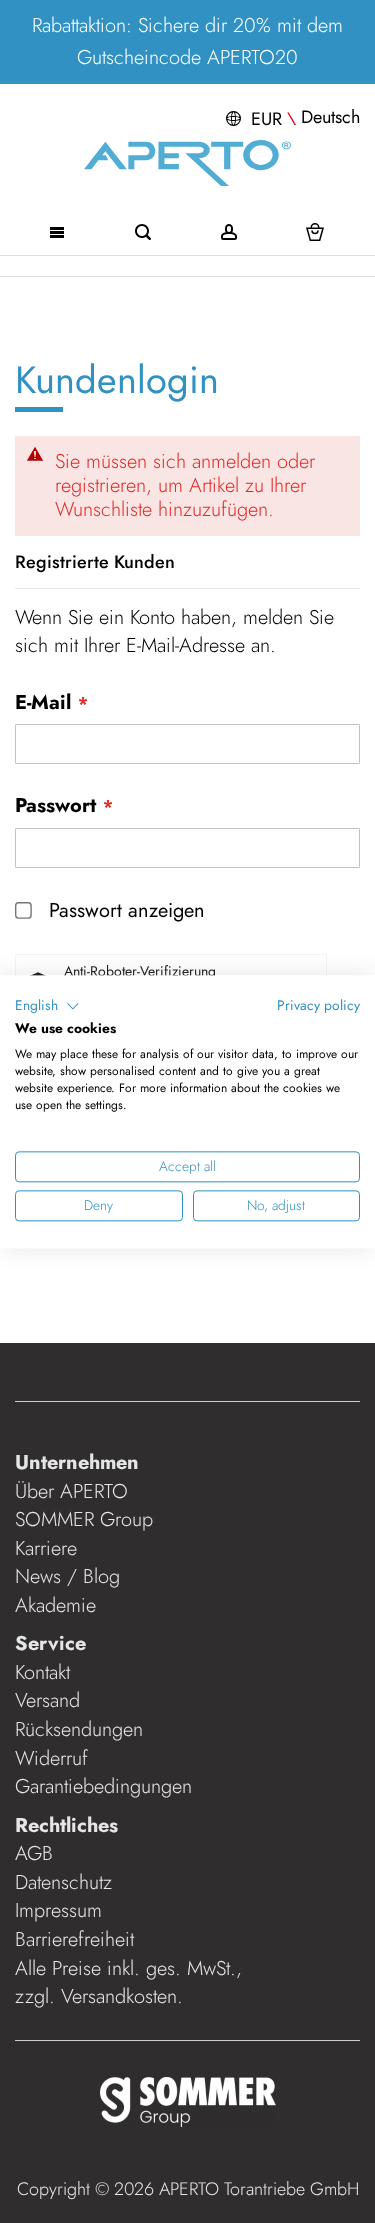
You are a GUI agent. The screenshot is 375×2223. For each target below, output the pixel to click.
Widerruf (51, 1758)
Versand (47, 1700)
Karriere (46, 1548)
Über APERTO (71, 1491)
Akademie (58, 1605)
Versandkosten (119, 1996)
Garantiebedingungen (103, 1786)
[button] (290, 117)
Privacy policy (318, 1005)
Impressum (58, 1910)
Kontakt (42, 1672)
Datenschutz (63, 1882)
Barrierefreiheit (77, 1939)
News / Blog (67, 1576)
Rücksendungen (79, 1729)
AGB (34, 1853)
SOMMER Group (84, 1519)
